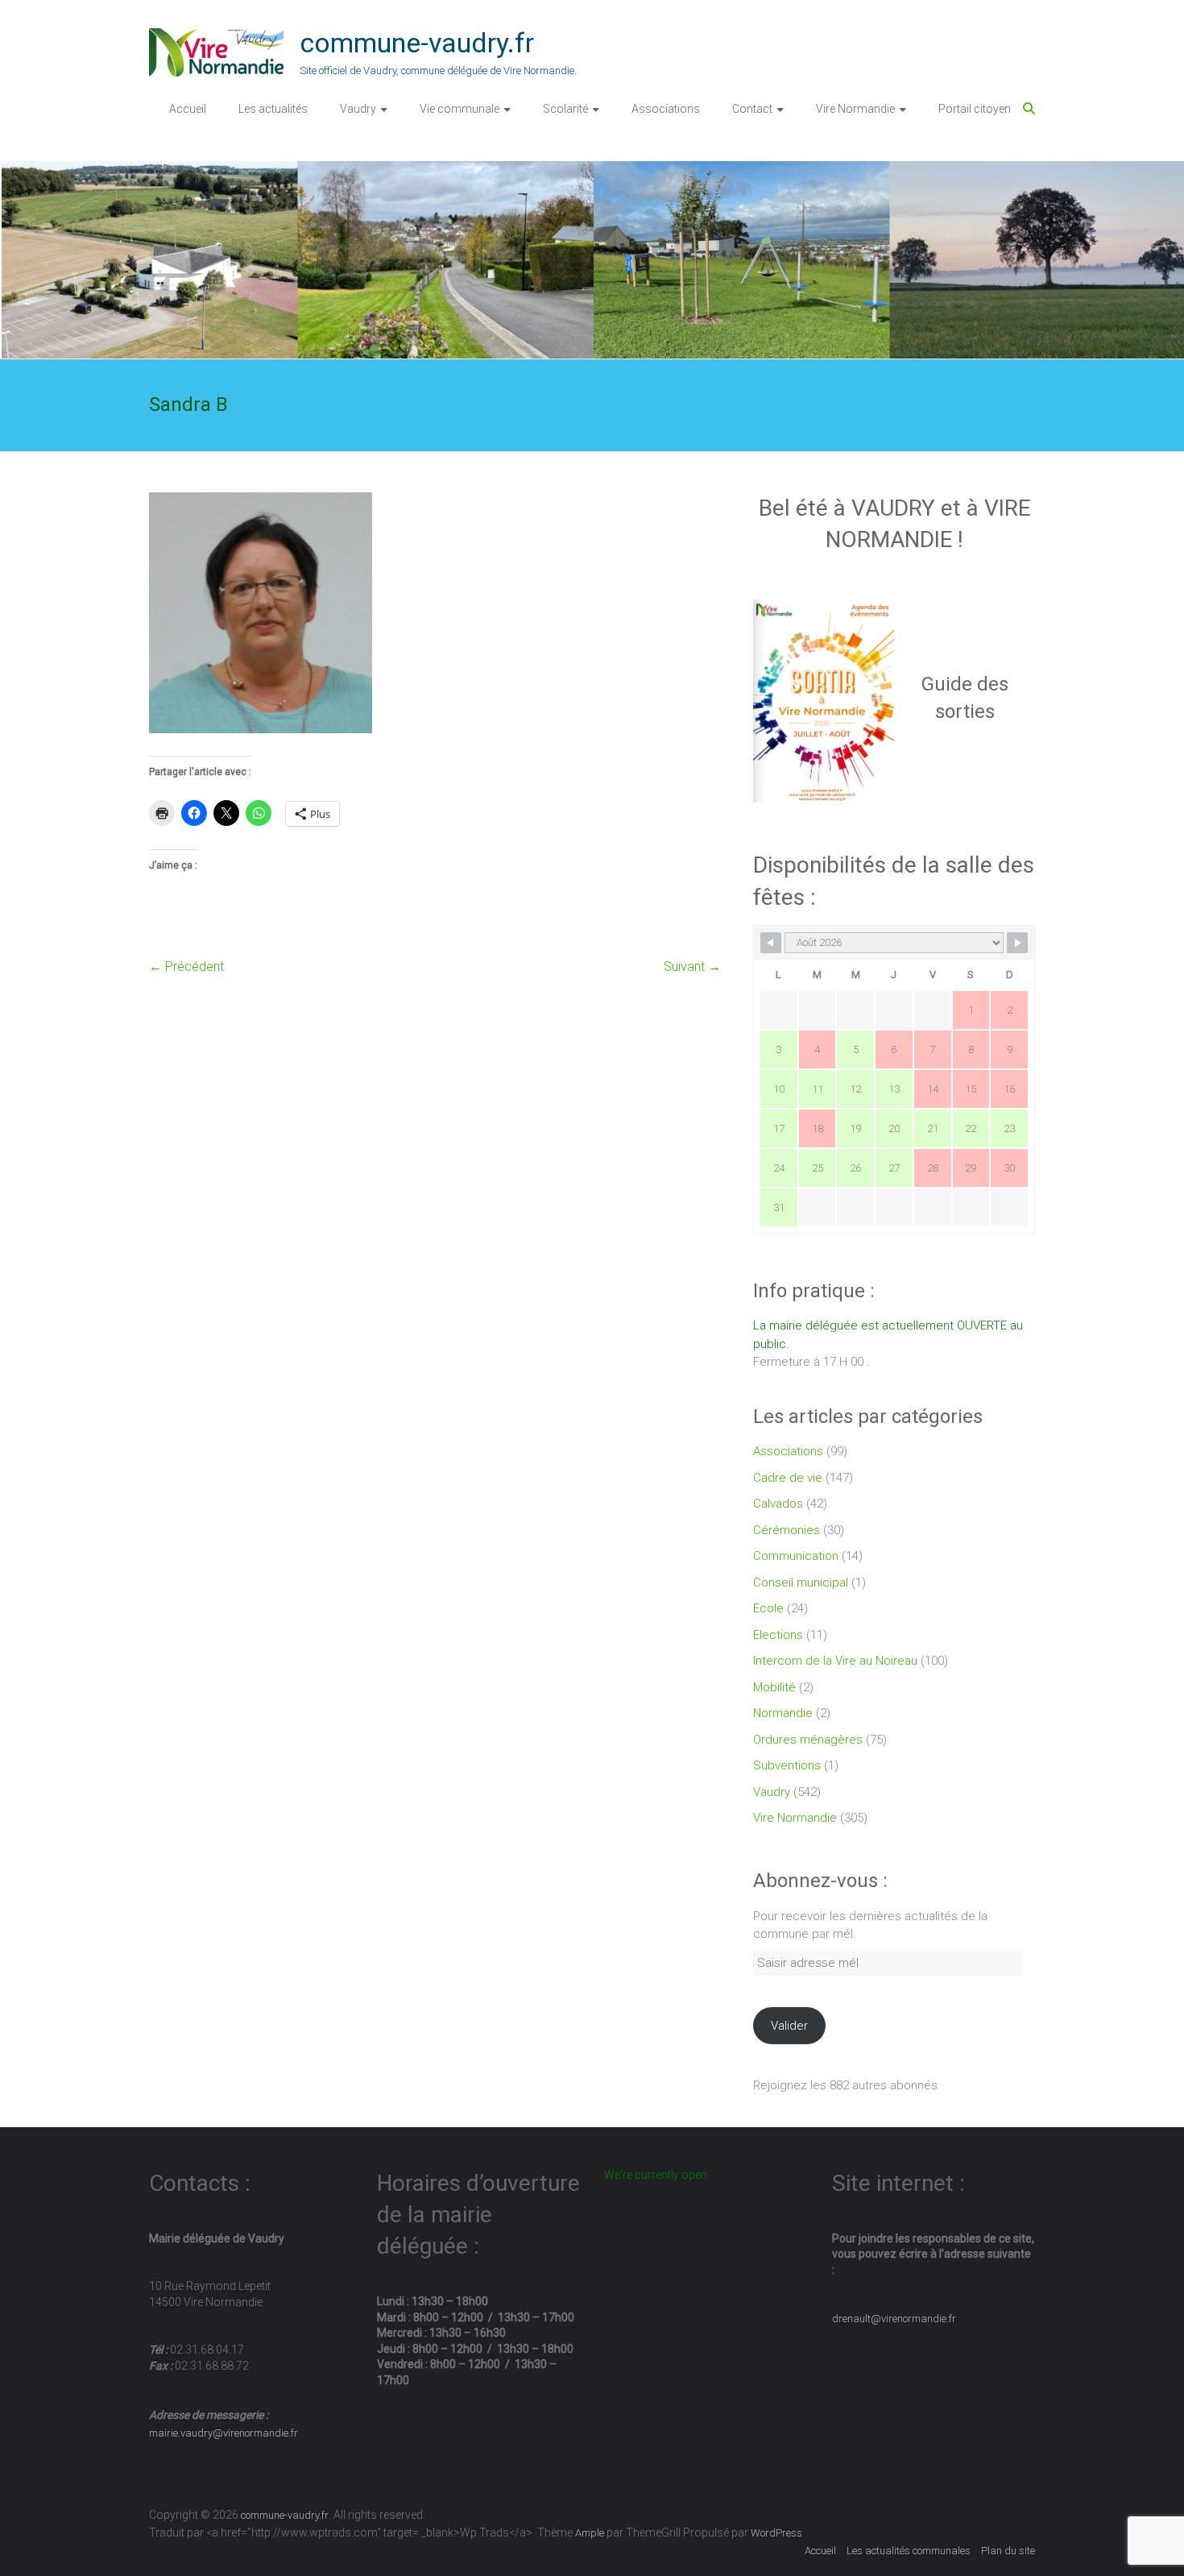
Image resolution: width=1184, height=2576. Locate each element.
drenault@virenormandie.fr (894, 2319)
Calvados (778, 1504)
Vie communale (460, 109)
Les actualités (273, 109)
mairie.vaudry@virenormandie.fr (224, 2433)
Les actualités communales (909, 2551)
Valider (789, 2026)
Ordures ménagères (808, 1740)
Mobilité (774, 1687)
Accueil (188, 109)
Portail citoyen (975, 109)
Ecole (768, 1608)
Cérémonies (787, 1530)
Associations (666, 109)
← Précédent (186, 967)
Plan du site (1008, 2551)
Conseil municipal (801, 1583)
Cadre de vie (788, 1478)
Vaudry (358, 109)
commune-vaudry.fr (417, 43)
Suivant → (692, 967)
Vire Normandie (855, 109)
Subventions (787, 1765)
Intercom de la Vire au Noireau (835, 1661)
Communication (796, 1556)
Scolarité (565, 109)
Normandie (783, 1713)
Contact (752, 109)
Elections (778, 1635)
